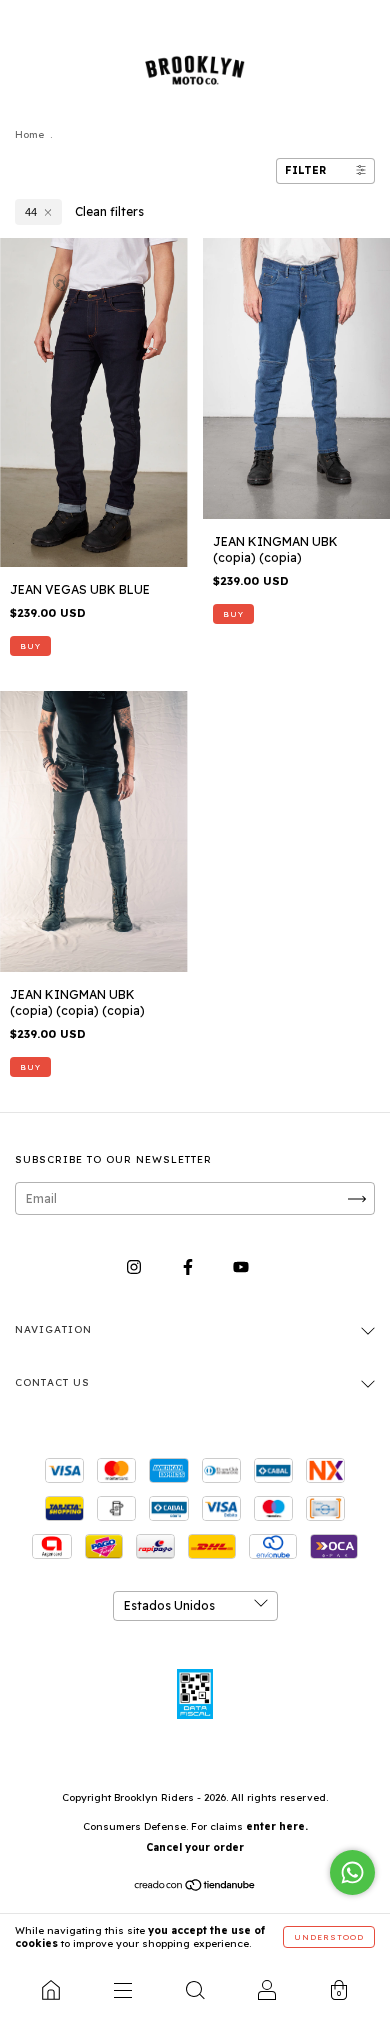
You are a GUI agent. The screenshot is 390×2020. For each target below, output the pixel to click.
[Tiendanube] (195, 1887)
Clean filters (109, 211)
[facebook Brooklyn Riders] (189, 1267)
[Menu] (123, 1990)
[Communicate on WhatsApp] (352, 1872)
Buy (30, 646)
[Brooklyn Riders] (51, 1990)
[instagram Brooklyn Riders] (135, 1267)
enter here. (277, 1826)
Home (29, 134)
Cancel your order (195, 1847)
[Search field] (195, 1990)
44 (31, 212)
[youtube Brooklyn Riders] (241, 1267)
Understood (329, 1937)
